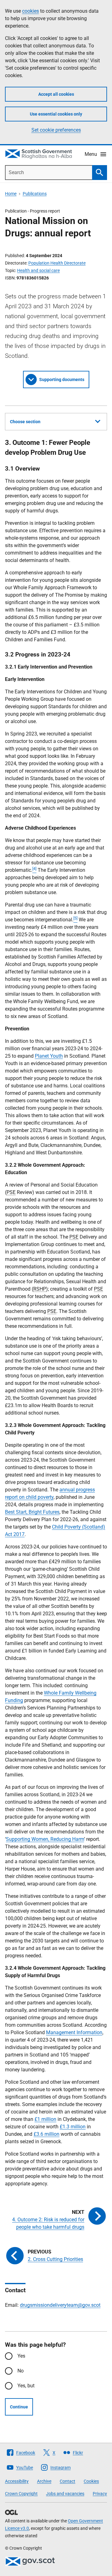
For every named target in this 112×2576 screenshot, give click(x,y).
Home (11, 194)
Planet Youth (49, 1056)
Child (58, 1527)
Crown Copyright (21, 2494)
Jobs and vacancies (65, 2494)
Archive (44, 2481)
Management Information (74, 2032)
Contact (68, 2481)
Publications (35, 194)
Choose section (25, 422)
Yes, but (26, 2386)
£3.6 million (47, 2134)
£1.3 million (73, 2127)
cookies (30, 11)
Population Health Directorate (57, 263)
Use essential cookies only (56, 114)
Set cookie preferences (56, 130)
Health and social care (38, 270)
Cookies (91, 2481)
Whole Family (59, 1693)
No (21, 2371)
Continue (19, 2407)
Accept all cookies (56, 94)
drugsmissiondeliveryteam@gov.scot (60, 2305)
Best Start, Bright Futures (32, 1512)
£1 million (45, 2119)
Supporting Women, (28, 1839)
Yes (21, 2356)
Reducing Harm (67, 1839)
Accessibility (17, 2481)
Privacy (100, 2494)
